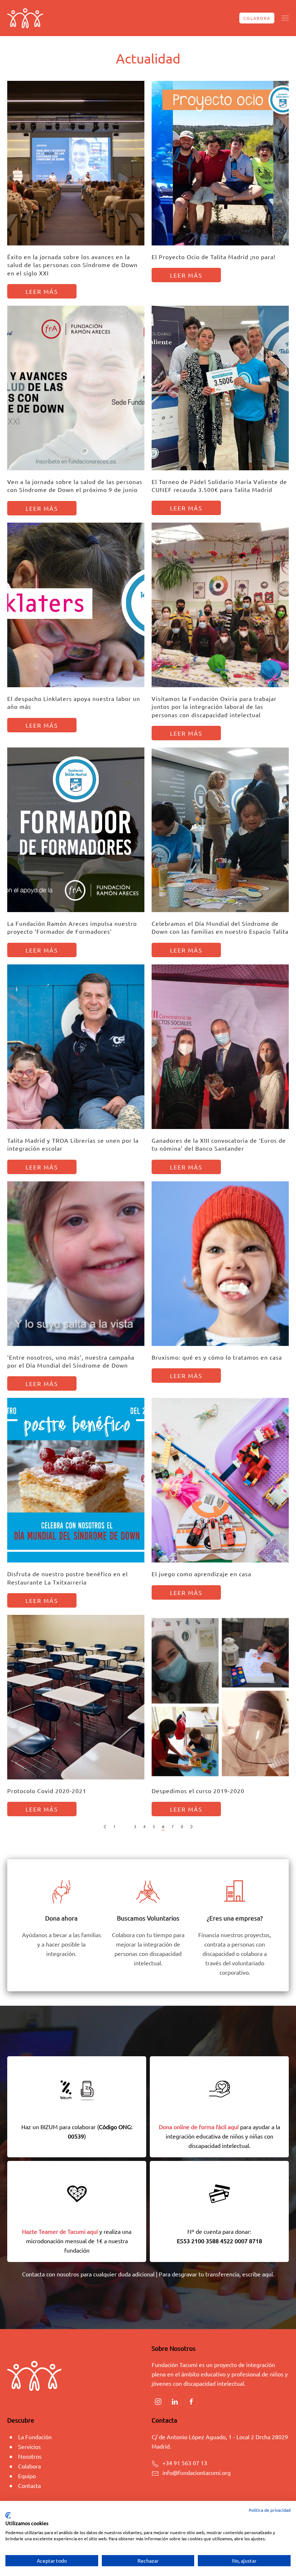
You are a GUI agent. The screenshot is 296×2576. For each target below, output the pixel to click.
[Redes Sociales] (158, 2402)
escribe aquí (258, 2274)
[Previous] (105, 1827)
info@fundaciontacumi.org (197, 2472)
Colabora (257, 18)
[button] (285, 18)
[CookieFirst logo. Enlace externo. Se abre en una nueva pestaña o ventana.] (8, 2515)
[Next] (191, 1827)
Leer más (42, 291)
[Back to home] (25, 18)
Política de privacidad (270, 2510)
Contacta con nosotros (51, 2274)
